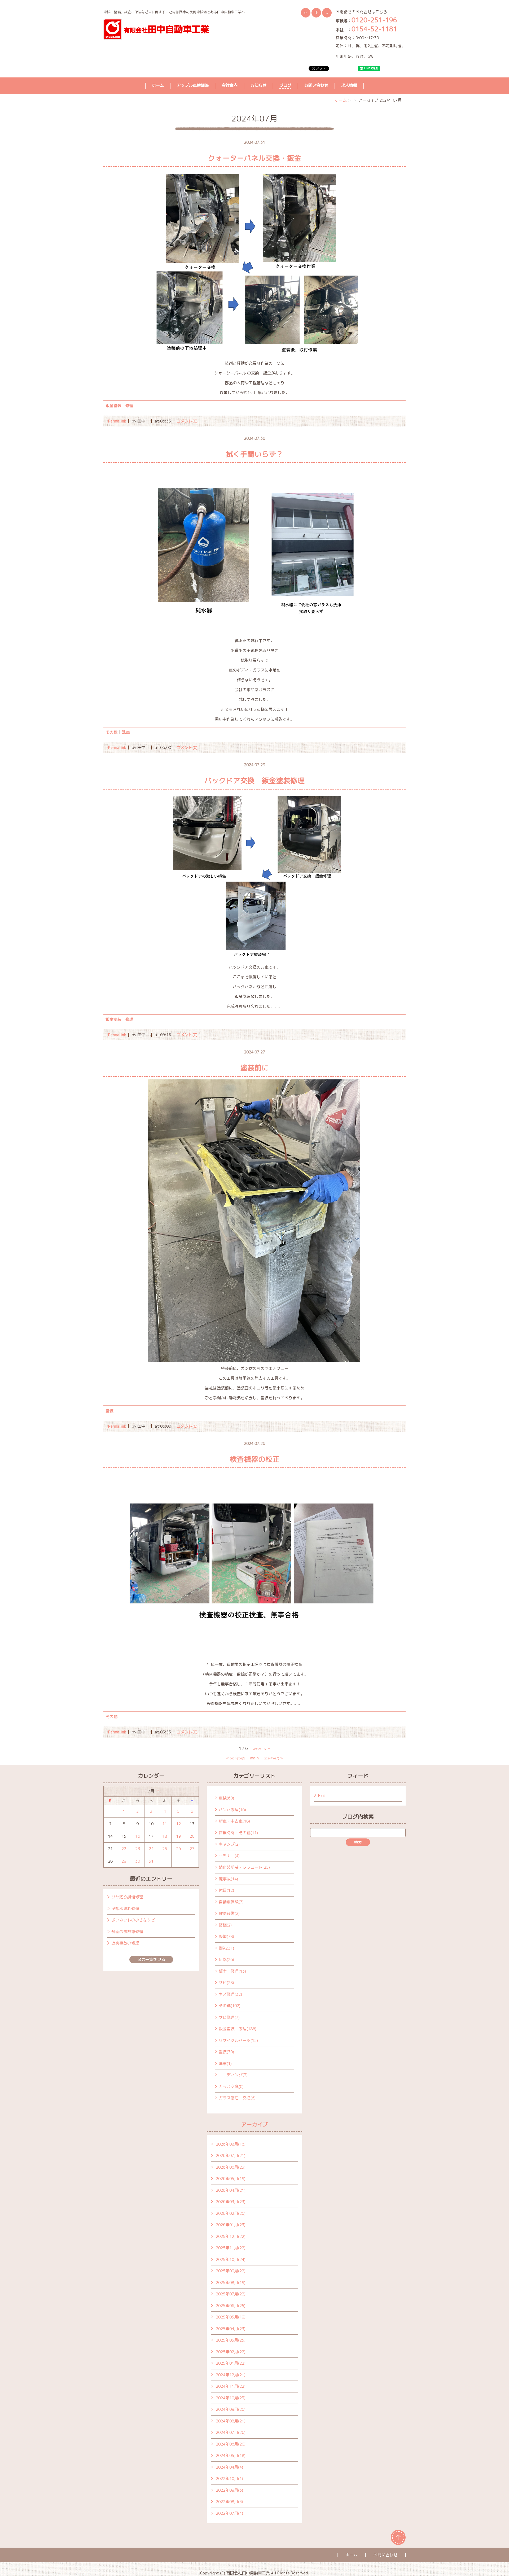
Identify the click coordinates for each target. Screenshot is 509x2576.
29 (124, 1861)
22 (124, 1849)
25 (165, 1849)
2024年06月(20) (231, 2444)
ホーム (158, 85)
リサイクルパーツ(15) (238, 2040)
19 (178, 1836)
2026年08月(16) (231, 2144)
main (254, 1758)
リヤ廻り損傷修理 (127, 1897)
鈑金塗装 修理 (119, 406)
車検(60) (226, 1798)
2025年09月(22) (231, 2271)
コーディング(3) (233, 2075)
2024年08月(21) (231, 2421)
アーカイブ (254, 2124)
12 (178, 1824)
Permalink (117, 421)
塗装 (109, 1411)
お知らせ (258, 85)
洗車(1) (225, 2063)
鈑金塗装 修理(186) (238, 2029)
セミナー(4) (229, 1856)
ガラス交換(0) (231, 2087)
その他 (111, 732)
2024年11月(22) (231, 2386)
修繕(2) (225, 1925)
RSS (321, 1795)
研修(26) (226, 1960)
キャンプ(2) (229, 1844)
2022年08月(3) (229, 2502)
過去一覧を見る (151, 1960)
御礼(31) (226, 1948)
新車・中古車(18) (234, 1821)
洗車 (126, 732)
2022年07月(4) (229, 2513)
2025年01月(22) (231, 2363)
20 (192, 1836)
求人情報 (349, 85)
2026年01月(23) (231, 2225)
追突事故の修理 (125, 1943)
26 (178, 1849)
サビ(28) (226, 1983)
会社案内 (230, 85)
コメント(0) (187, 421)
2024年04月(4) (229, 2467)
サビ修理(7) (229, 2017)
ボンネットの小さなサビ (133, 1920)
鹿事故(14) (228, 1879)
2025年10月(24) (231, 2259)
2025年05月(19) (231, 2317)
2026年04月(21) (231, 2190)
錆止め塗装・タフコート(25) (244, 1867)
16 (138, 1836)
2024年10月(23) (231, 2398)
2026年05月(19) (231, 2179)
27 (192, 1849)
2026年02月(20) (231, 2213)
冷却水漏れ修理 (125, 1909)
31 (151, 1861)
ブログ (285, 85)
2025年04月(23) (231, 2329)
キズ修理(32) (230, 1994)
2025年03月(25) (231, 2340)
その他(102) (230, 2006)
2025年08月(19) (231, 2283)
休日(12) (226, 1890)
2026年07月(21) (231, 2156)
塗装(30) (226, 2052)
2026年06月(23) (231, 2167)
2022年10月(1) (229, 2479)
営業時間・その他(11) (238, 1833)
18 (165, 1836)
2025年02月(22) (231, 2352)
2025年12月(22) (231, 2236)
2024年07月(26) (231, 2432)
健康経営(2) (229, 1913)
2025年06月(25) (231, 2306)
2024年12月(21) (231, 2375)
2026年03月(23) (231, 2202)
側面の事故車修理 (127, 1932)
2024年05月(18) (231, 2455)
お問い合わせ (316, 85)
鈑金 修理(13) (232, 1971)
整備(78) (226, 1936)
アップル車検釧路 (193, 85)
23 (138, 1849)
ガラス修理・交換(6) (237, 2098)
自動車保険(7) (231, 1902)
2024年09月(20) (231, 2409)
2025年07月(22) (231, 2294)
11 (165, 1824)
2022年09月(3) (229, 2490)
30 (138, 1861)
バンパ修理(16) (232, 1810)
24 (151, 1849)
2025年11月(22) (231, 2248)
